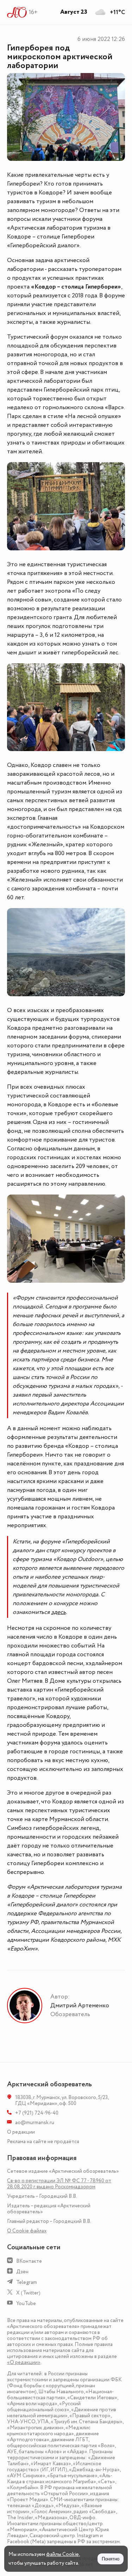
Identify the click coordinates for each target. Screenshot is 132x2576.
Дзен (22, 2272)
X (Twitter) (28, 2293)
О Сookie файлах (27, 2231)
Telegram (27, 2282)
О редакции (21, 2132)
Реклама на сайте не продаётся (43, 2142)
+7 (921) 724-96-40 (37, 2113)
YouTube (26, 2303)
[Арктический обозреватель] (17, 12)
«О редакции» (24, 2362)
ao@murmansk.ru (35, 2123)
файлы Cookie (62, 2554)
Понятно (111, 2559)
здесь (58, 1612)
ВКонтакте (29, 2261)
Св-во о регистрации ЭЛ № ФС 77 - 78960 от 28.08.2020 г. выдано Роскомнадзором (59, 2184)
